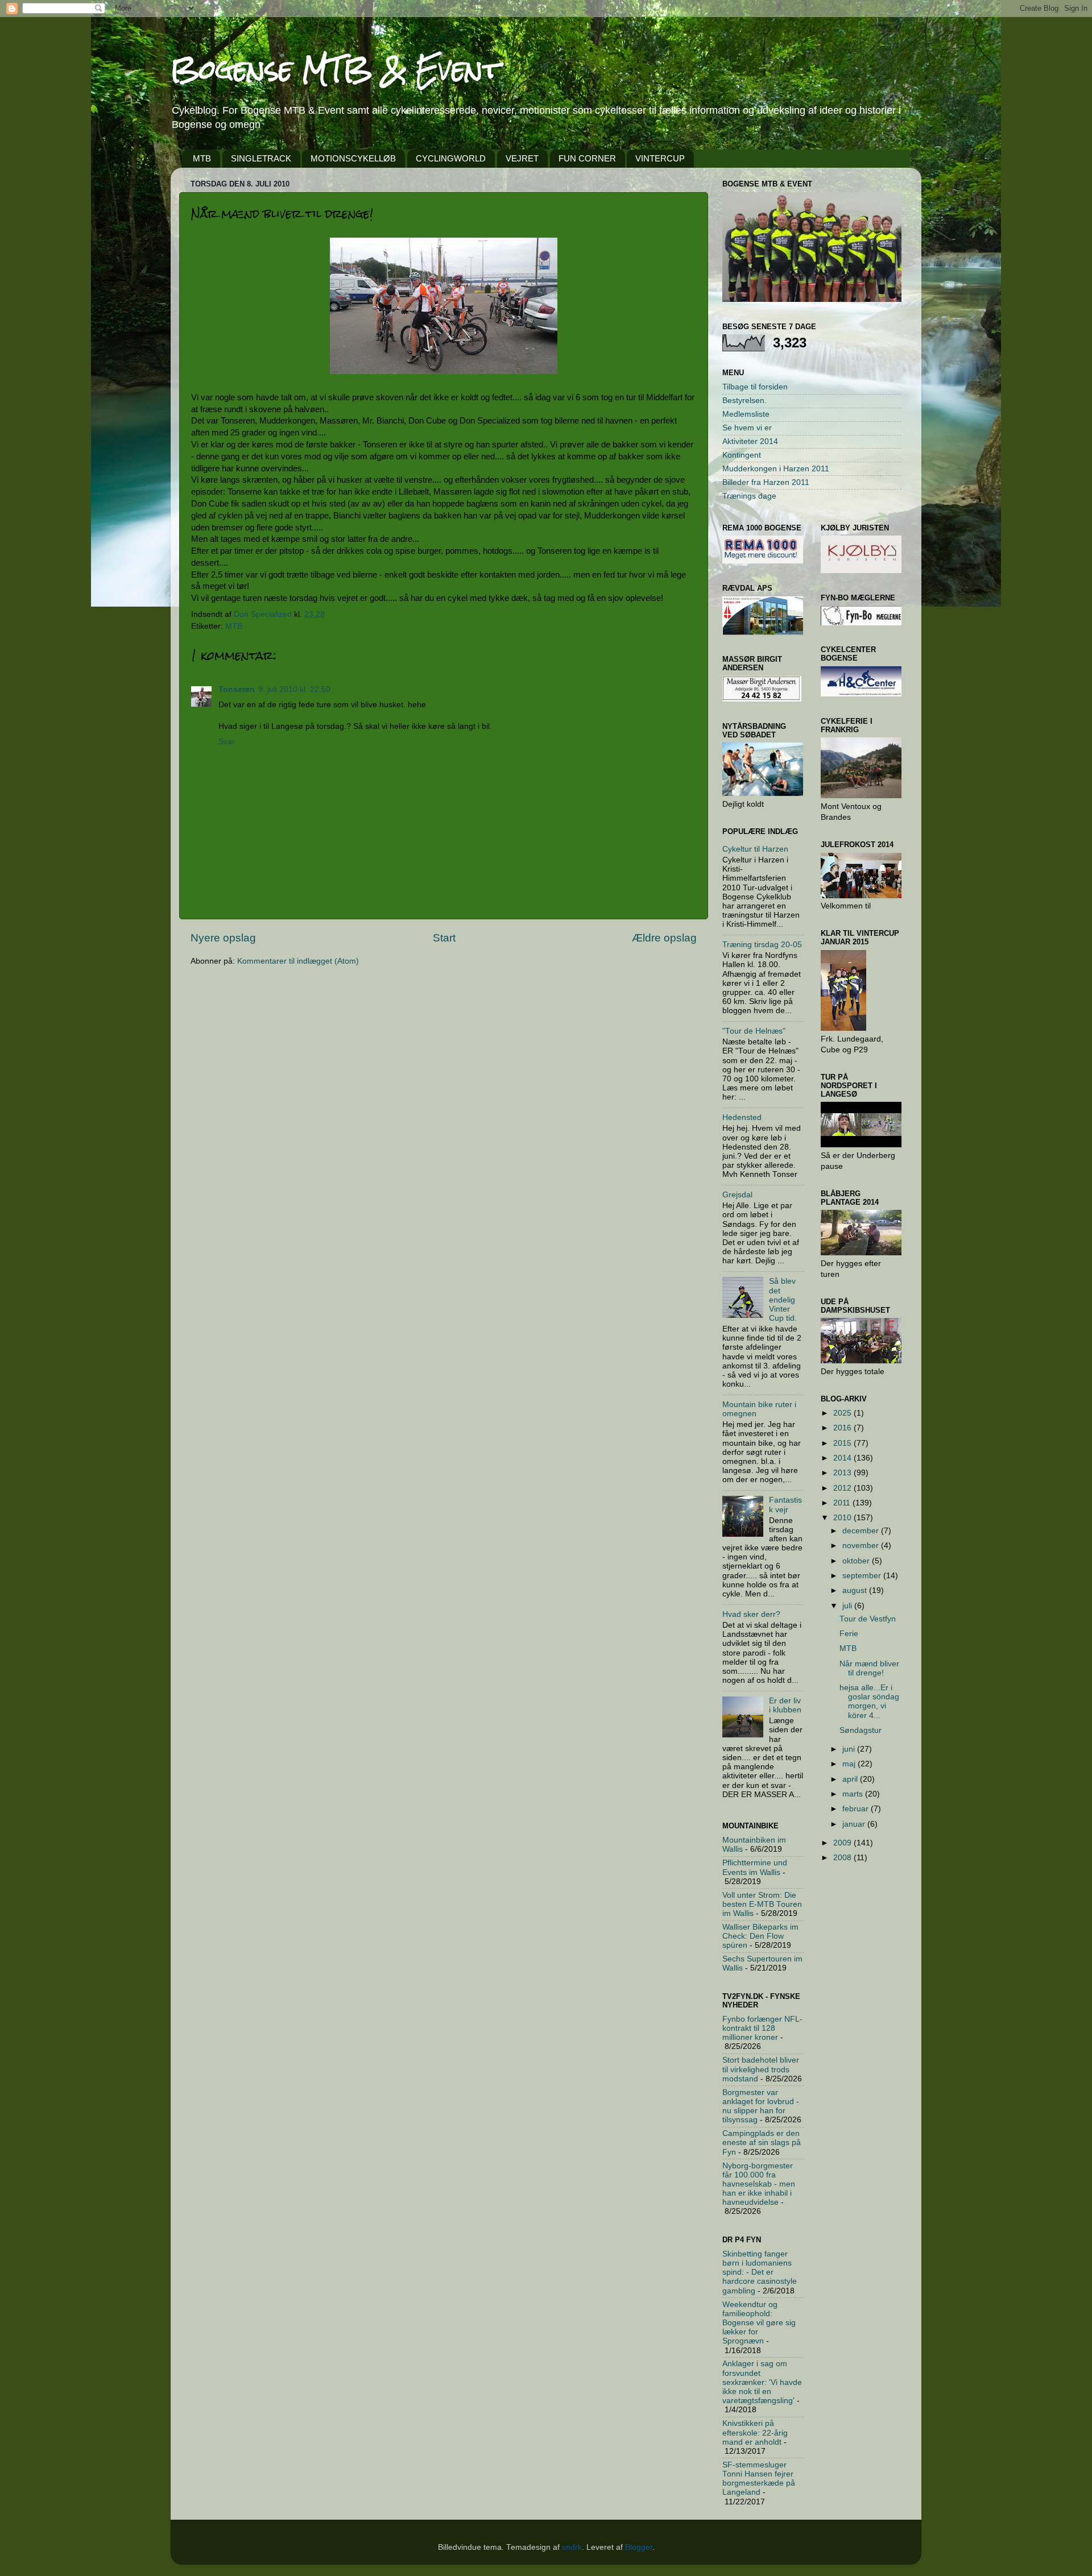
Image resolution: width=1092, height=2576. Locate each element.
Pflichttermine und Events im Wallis (755, 1867)
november (862, 1546)
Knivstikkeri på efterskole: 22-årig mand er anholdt (755, 2432)
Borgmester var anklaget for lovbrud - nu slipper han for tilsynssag (761, 2106)
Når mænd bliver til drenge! (869, 1668)
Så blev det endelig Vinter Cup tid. (783, 1300)
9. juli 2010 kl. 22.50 (294, 689)
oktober (857, 1561)
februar (857, 1809)
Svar (227, 742)
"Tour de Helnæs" (754, 1031)
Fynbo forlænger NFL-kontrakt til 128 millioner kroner (762, 2028)
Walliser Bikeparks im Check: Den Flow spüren (760, 1936)
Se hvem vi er (747, 428)
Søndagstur (861, 1730)
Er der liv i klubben (785, 1705)
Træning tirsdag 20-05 (762, 945)
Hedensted (742, 1117)
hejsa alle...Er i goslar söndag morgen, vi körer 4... (869, 1702)
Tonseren (237, 689)
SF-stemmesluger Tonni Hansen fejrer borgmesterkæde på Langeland (759, 2479)
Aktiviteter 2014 (750, 441)
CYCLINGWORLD (451, 158)
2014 (843, 1458)
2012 (843, 1488)
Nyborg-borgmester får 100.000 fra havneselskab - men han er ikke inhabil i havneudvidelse (759, 2184)
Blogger (639, 2547)
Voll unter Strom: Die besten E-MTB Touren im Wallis (762, 1904)
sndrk (572, 2547)
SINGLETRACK (261, 158)
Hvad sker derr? (751, 1614)
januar (855, 1824)
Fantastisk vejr (785, 1505)
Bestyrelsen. (744, 401)
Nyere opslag (223, 938)
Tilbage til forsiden (755, 387)
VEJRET (522, 158)
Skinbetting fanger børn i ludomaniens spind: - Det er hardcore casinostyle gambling (760, 2272)
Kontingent (742, 455)
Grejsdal (737, 1195)
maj (850, 1764)
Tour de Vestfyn (868, 1619)
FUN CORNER (587, 158)
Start (444, 938)
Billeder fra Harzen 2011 (766, 482)
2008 (843, 1858)
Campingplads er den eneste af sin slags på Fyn (762, 2142)
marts (854, 1794)
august (856, 1590)
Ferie (849, 1634)
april (851, 1779)
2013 (843, 1473)
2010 (843, 1518)
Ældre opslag (664, 938)
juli (848, 1606)
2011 (843, 1503)
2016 (843, 1428)
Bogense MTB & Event (336, 69)
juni (850, 1749)
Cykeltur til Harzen (755, 849)
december (862, 1531)
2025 (843, 1413)
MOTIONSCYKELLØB (353, 158)
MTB (202, 158)
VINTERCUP (660, 158)
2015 (843, 1443)
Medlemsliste (746, 414)
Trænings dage (749, 496)
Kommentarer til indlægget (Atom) (298, 961)
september (863, 1576)
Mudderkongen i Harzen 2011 (776, 469)
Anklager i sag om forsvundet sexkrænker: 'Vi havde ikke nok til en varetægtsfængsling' (762, 2382)
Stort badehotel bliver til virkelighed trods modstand (761, 2069)
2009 (843, 1843)
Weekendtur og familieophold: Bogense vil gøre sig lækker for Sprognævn (759, 2323)
